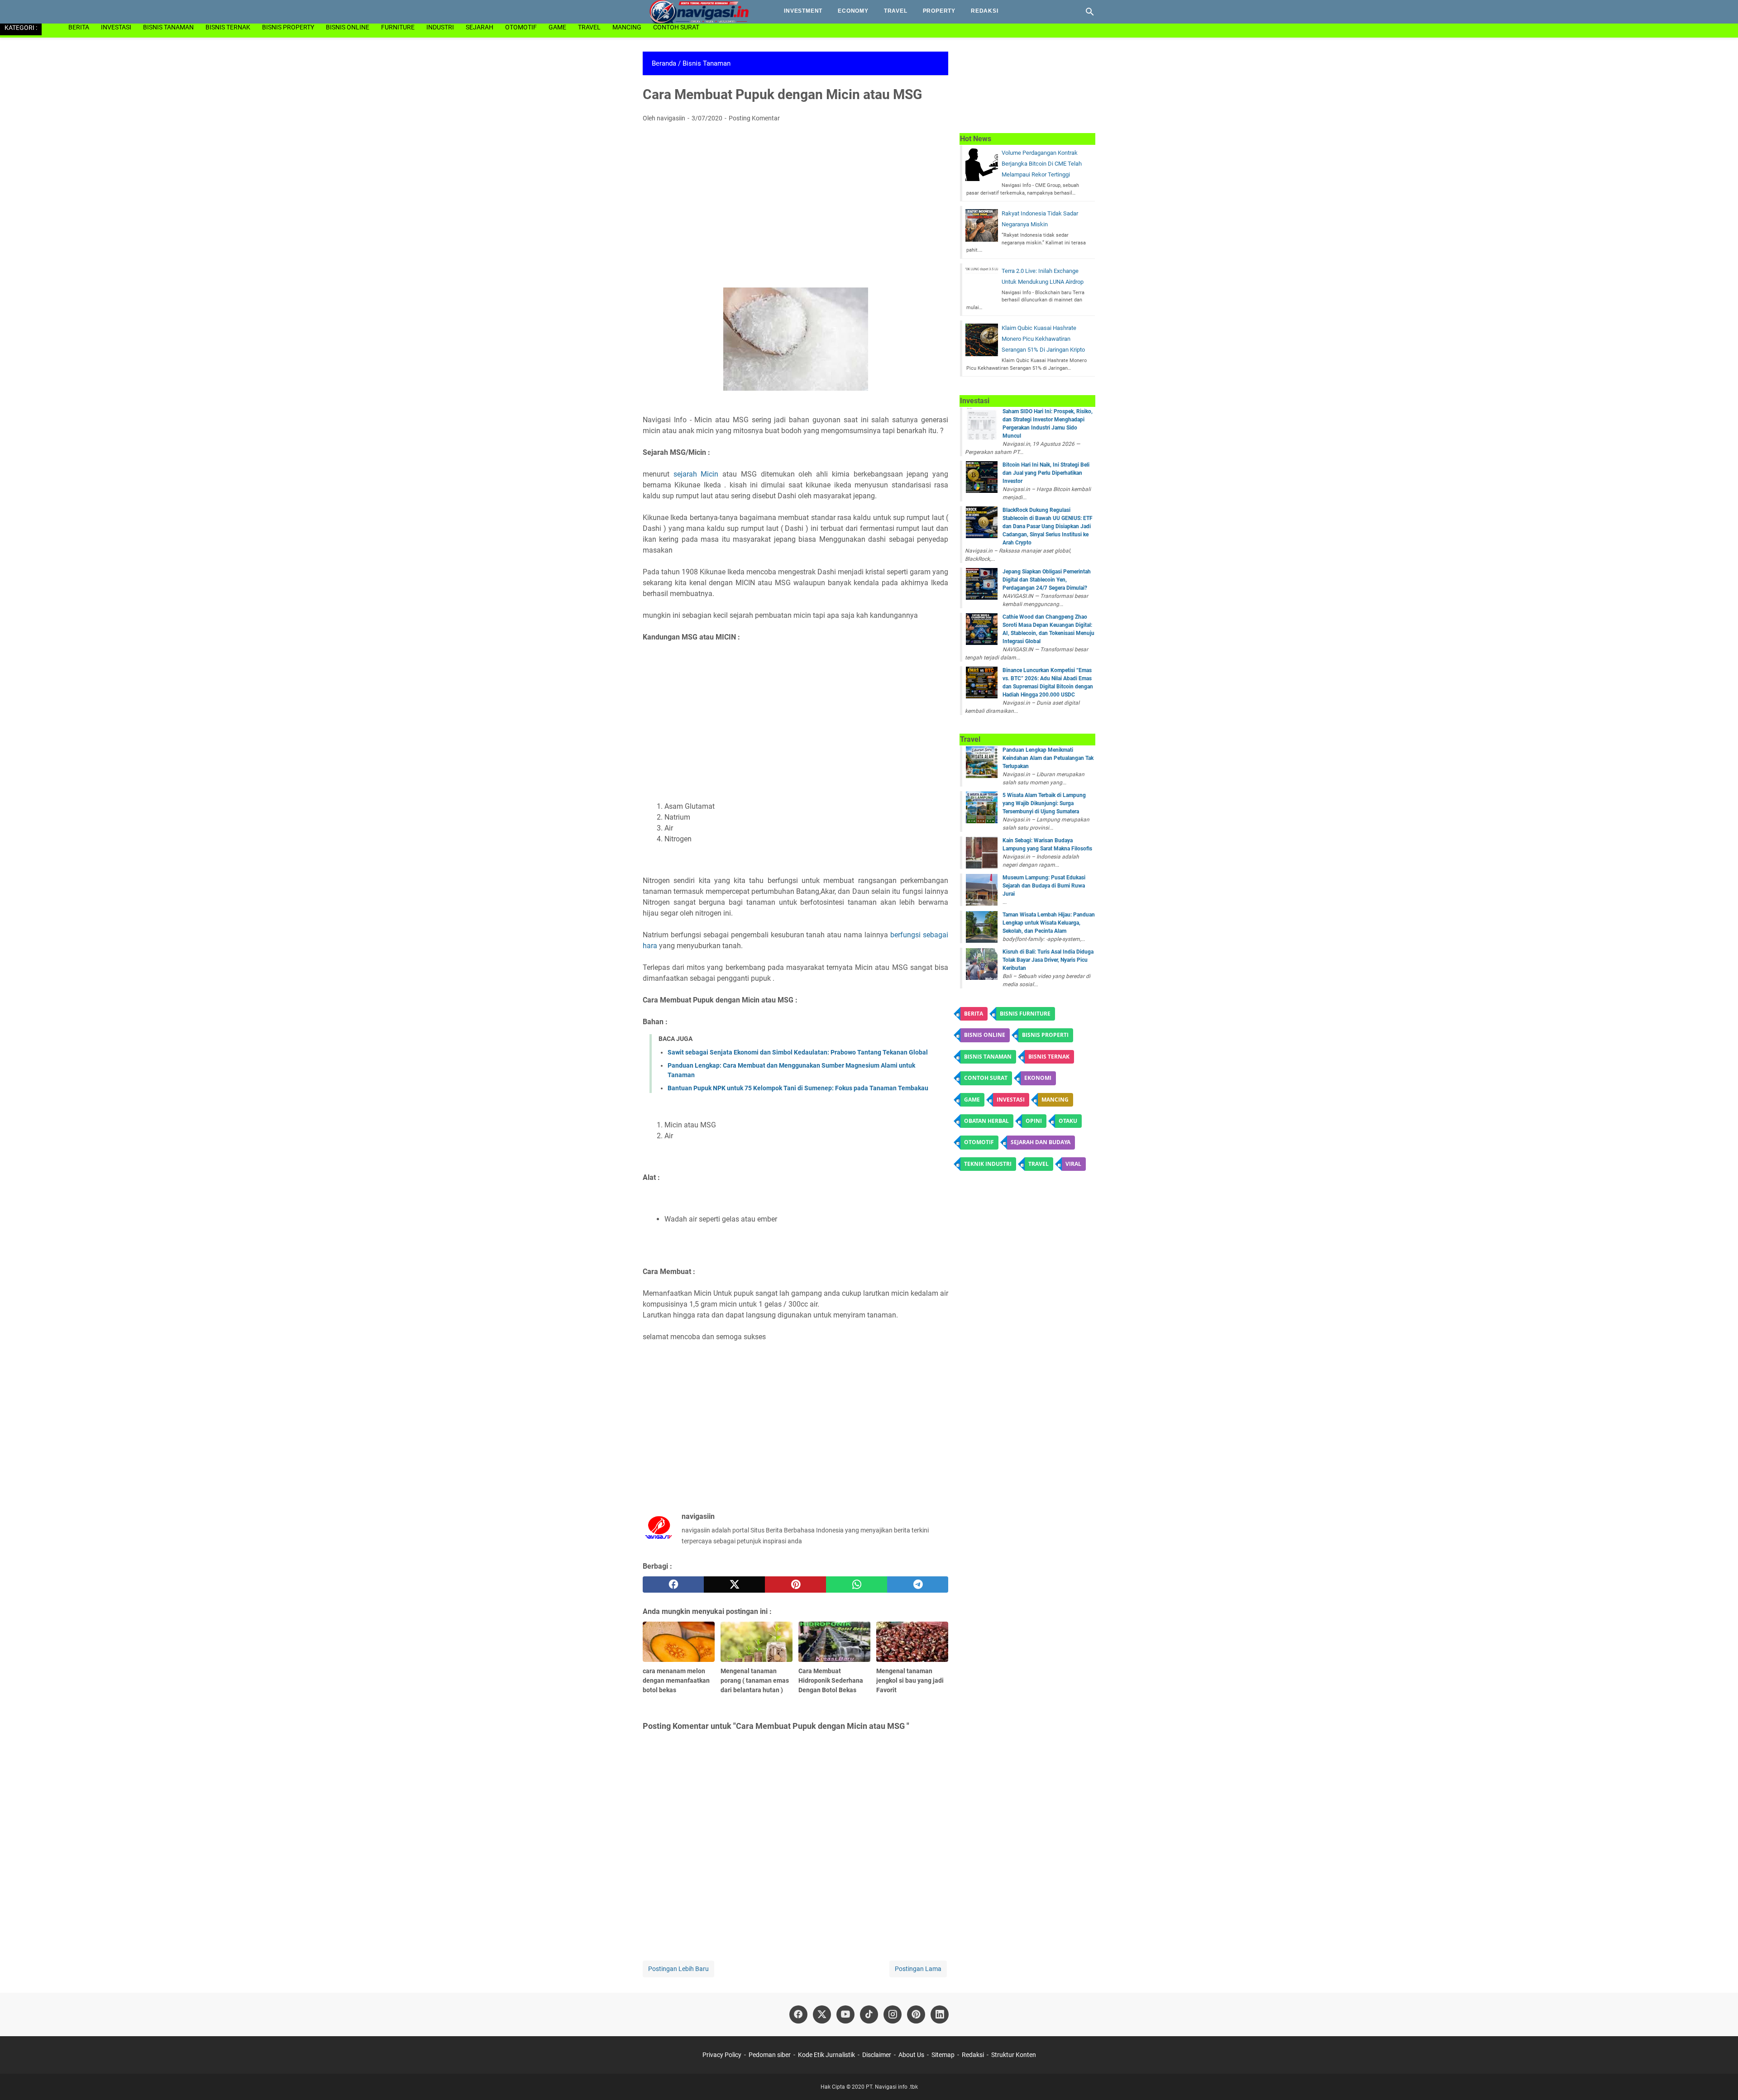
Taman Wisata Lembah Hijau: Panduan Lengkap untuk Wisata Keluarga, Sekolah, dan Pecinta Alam (1049, 923)
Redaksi (985, 11)
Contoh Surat (676, 27)
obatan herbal (986, 1121)
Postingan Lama (918, 1969)
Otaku (1068, 1121)
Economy (853, 11)
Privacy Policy (723, 2055)
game (972, 1100)
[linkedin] (940, 2014)
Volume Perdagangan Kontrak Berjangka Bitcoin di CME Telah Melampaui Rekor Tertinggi (1042, 164)
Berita (79, 27)
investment (803, 11)
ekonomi (1038, 1078)
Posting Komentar (754, 118)
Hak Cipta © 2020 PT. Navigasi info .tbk (869, 2087)
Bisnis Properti (1045, 1035)
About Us (911, 2055)
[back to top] (1720, 2080)
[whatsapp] (857, 1585)
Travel (896, 11)
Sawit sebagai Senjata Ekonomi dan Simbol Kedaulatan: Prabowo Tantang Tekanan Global (798, 1052)
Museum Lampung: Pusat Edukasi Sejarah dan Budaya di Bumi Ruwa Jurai (1044, 886)
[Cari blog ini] (1090, 12)
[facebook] (673, 1585)
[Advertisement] (795, 197)
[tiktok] (869, 2014)
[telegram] (918, 1585)
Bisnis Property (288, 27)
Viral (1073, 1164)
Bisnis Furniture (1025, 1014)
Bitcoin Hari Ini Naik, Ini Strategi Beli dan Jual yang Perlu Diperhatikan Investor (1046, 473)
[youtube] (845, 2014)
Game (557, 27)
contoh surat (986, 1078)
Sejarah (480, 27)
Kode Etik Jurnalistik (826, 2055)
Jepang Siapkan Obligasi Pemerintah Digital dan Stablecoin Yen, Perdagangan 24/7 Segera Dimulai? (1047, 580)
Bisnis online (985, 1035)
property (939, 11)
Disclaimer (877, 2055)
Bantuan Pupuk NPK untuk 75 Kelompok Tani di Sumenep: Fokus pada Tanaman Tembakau (798, 1088)
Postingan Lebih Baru (678, 1969)
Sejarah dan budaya (1041, 1142)
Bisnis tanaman (988, 1057)
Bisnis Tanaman (168, 27)
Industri (440, 27)
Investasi (116, 27)
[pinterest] (795, 1585)
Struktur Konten (1014, 2055)
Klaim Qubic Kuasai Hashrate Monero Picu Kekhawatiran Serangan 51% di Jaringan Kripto (1043, 339)
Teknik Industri (988, 1164)
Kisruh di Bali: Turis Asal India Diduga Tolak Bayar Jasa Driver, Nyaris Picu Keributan (1048, 960)
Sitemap (943, 2055)
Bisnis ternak (1049, 1057)
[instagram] (893, 2014)
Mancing (627, 27)
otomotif (521, 27)
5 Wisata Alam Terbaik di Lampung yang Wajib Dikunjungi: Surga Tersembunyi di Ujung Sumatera (1044, 803)
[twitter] (734, 1585)
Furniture (398, 27)
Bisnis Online (348, 27)
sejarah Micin (696, 474)
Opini (1034, 1121)
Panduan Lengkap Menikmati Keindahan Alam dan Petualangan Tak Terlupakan (1048, 758)
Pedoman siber (770, 2055)
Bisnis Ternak (228, 27)
